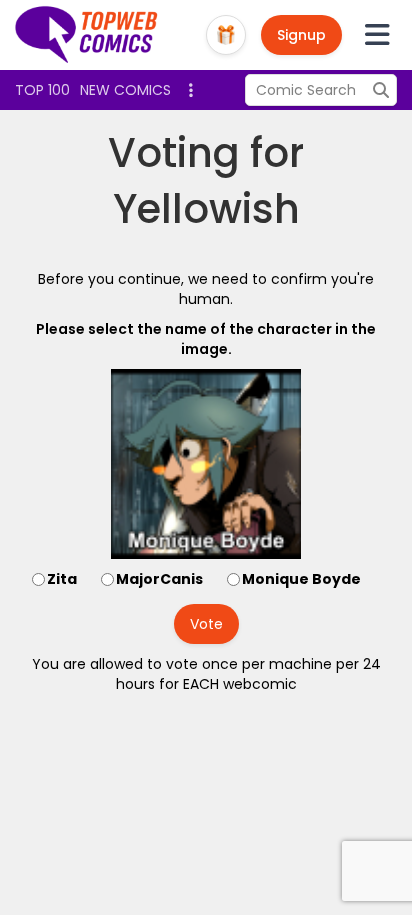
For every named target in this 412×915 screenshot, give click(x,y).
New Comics (125, 90)
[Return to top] (87, 35)
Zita (62, 579)
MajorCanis (159, 579)
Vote (206, 624)
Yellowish (206, 209)
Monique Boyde (301, 579)
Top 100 (42, 90)
